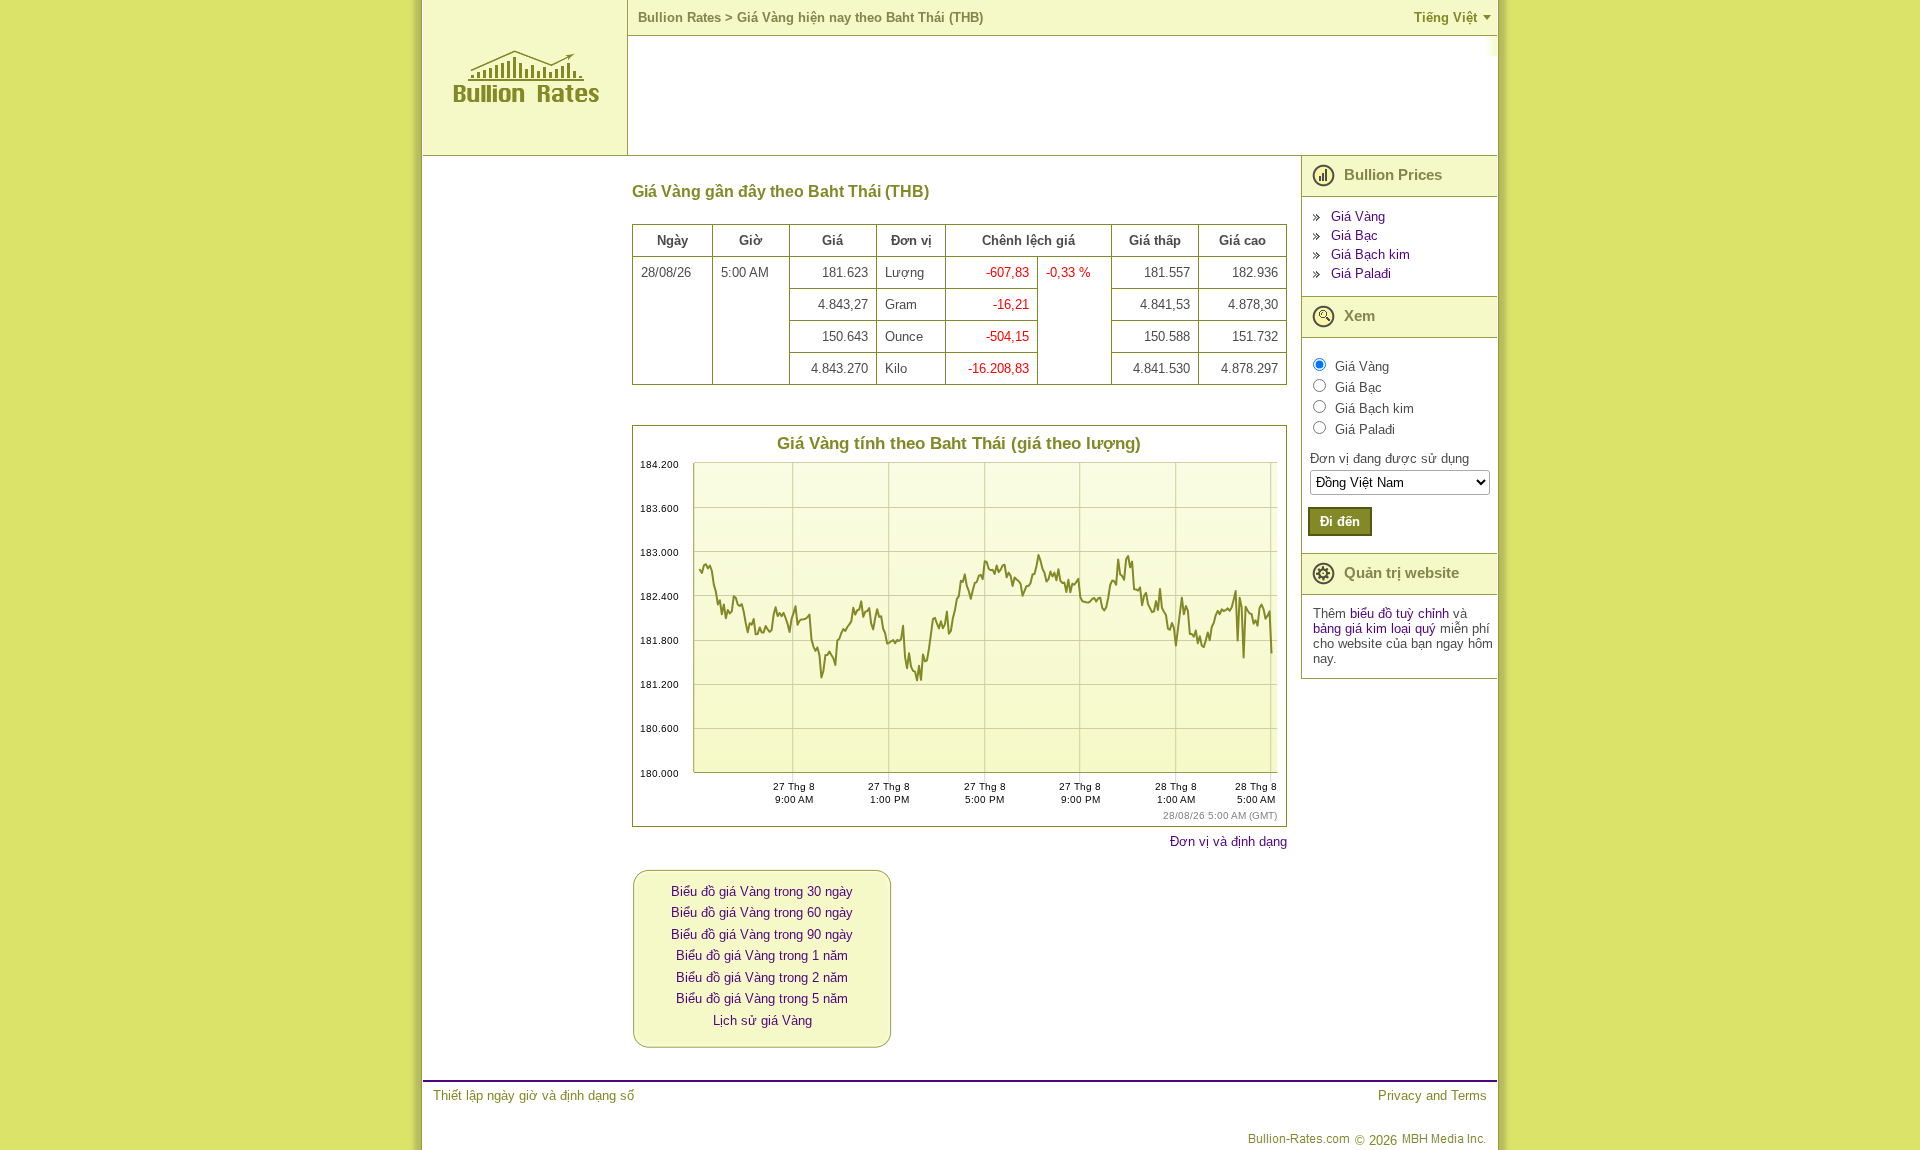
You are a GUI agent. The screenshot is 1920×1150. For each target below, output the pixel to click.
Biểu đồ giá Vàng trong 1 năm (762, 955)
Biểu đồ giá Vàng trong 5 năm (762, 998)
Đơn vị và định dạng (1228, 841)
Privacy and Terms (1432, 1095)
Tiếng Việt (1445, 17)
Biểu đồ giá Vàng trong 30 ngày (762, 891)
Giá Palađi (1361, 273)
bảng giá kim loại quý (1374, 628)
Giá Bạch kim (1370, 254)
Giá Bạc (1354, 235)
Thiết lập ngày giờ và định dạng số (533, 1095)
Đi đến (1340, 521)
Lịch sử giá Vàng (762, 1020)
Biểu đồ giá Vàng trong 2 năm (762, 977)
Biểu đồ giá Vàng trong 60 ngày (762, 912)
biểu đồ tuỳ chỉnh (1399, 613)
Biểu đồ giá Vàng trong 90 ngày (762, 934)
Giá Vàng (1358, 216)
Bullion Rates (679, 17)
